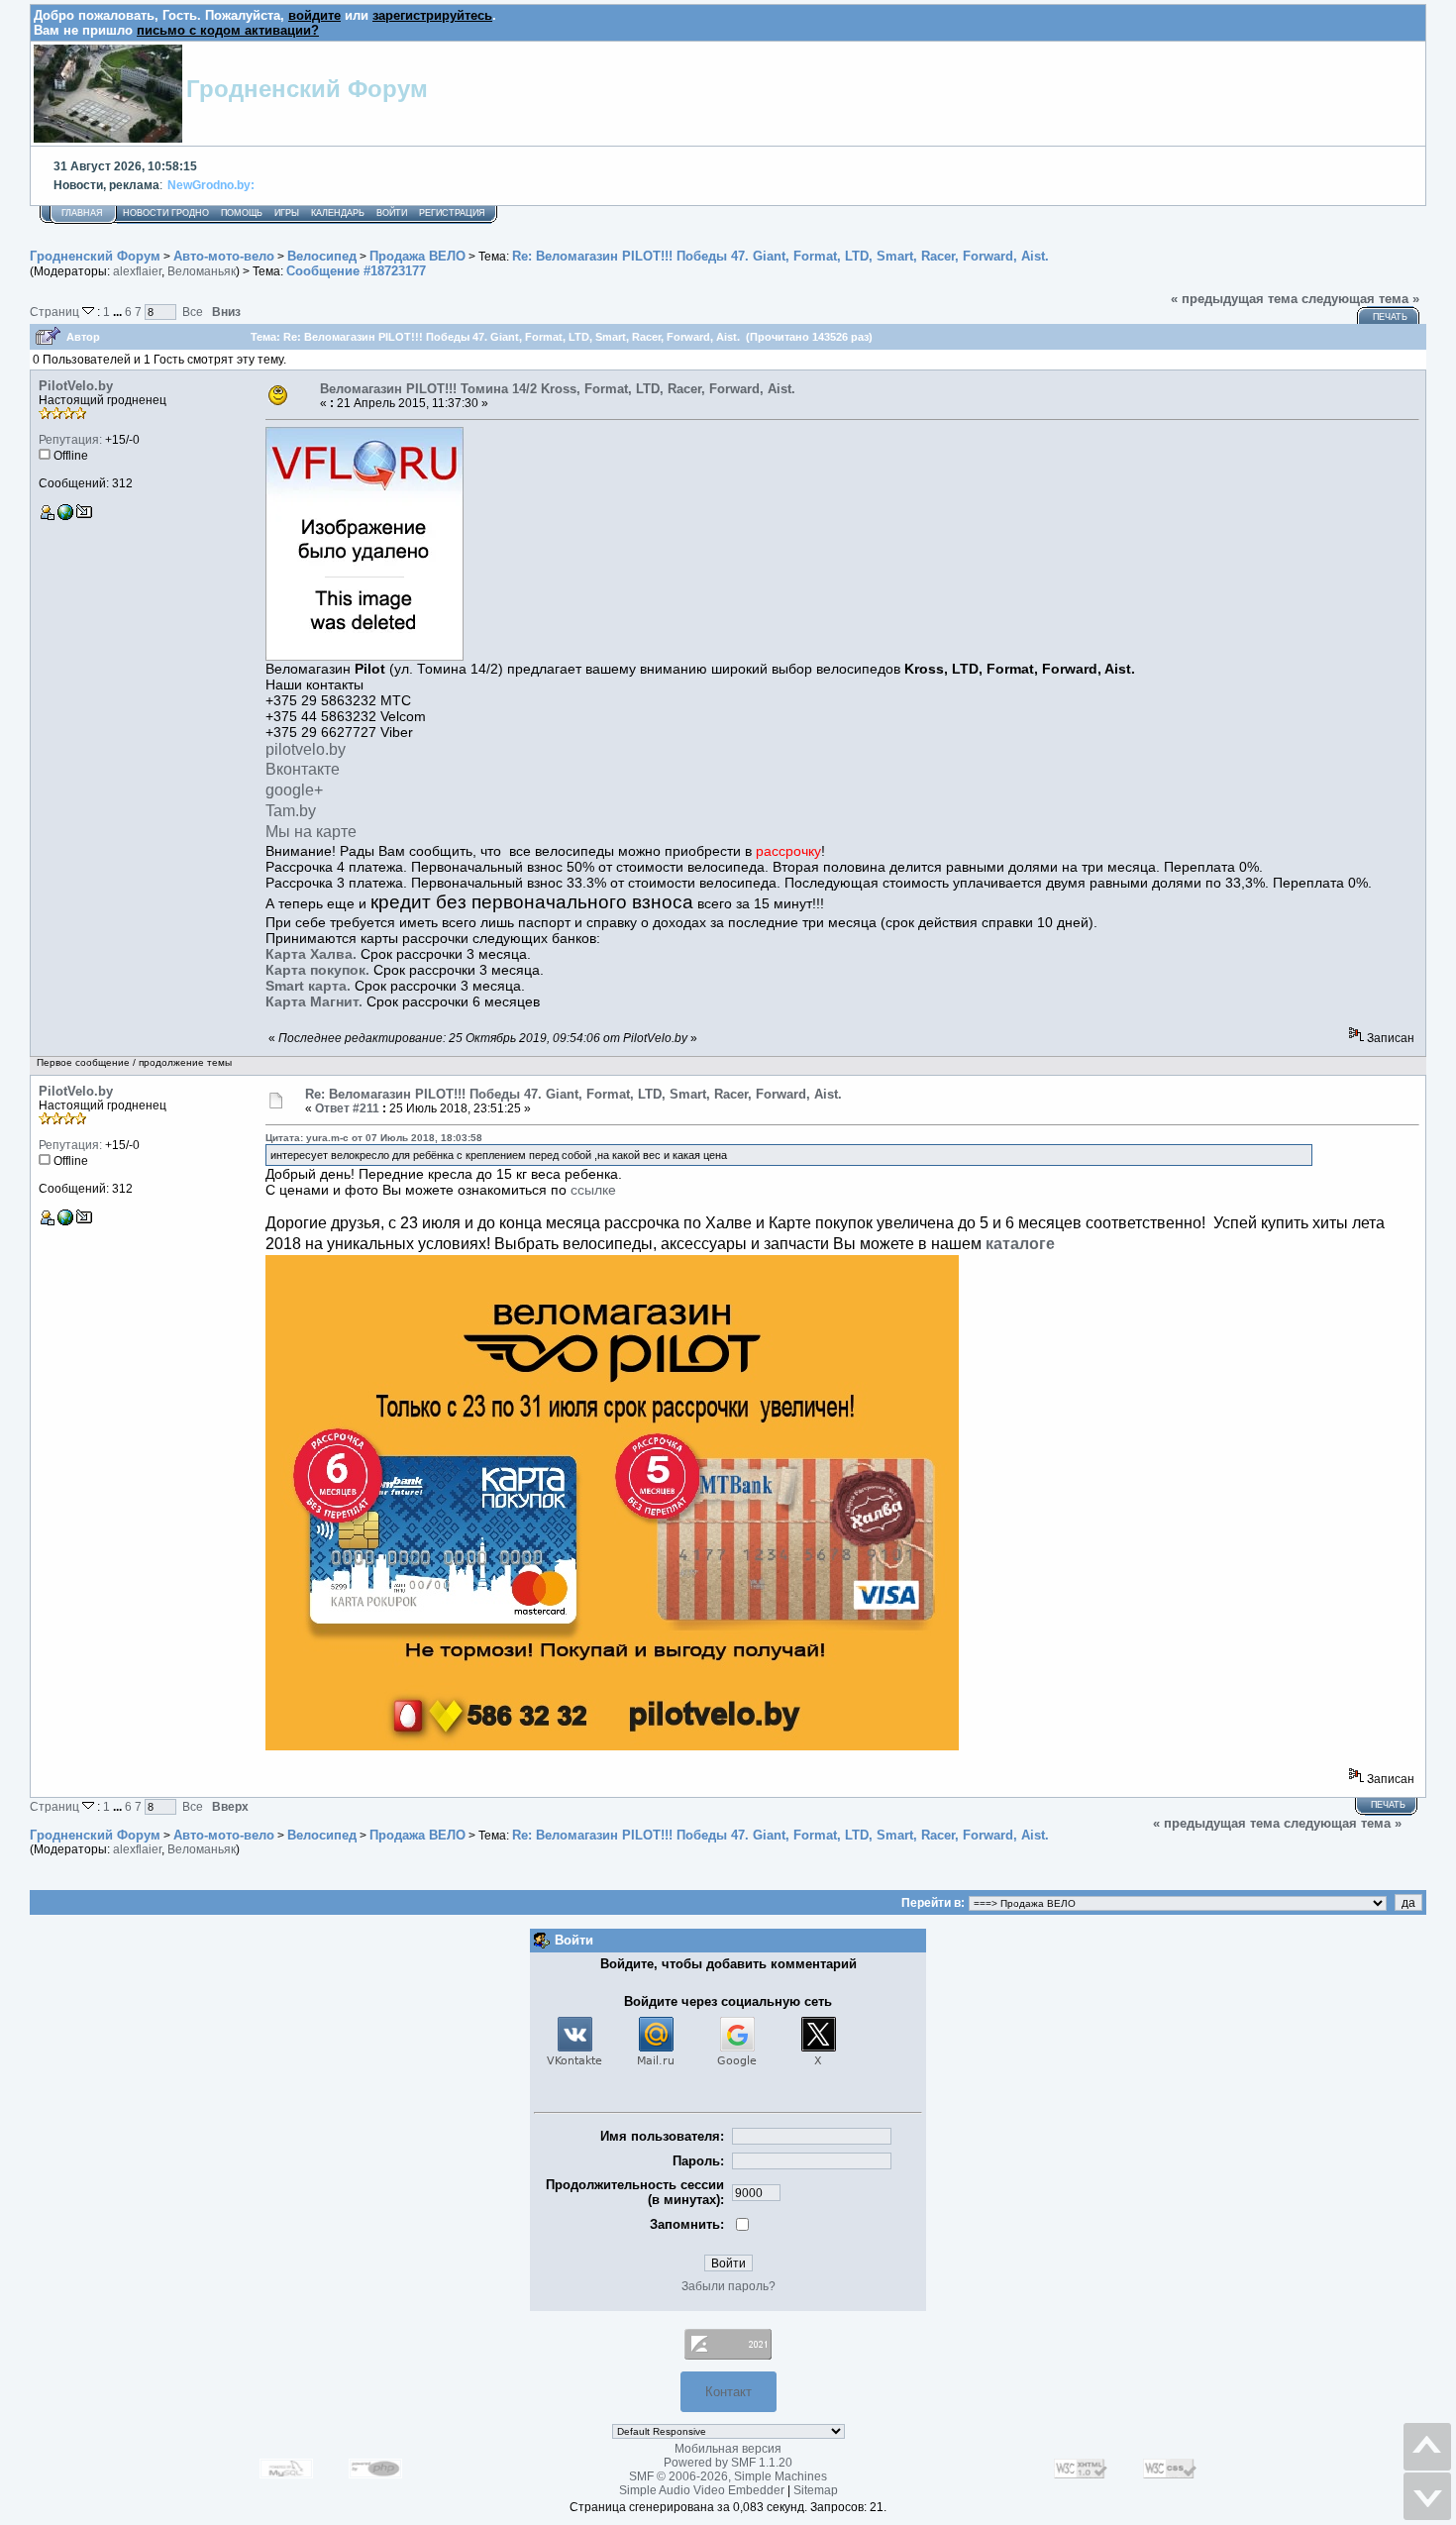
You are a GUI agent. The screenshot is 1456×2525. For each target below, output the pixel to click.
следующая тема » (1360, 299)
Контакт (728, 2392)
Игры (287, 213)
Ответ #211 (347, 1108)
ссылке (593, 1190)
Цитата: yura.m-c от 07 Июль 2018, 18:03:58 (374, 1138)
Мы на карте (311, 832)
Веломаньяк (202, 271)
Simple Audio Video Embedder (702, 2490)
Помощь (242, 213)
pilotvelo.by (306, 749)
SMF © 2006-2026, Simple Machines (728, 2476)
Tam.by (291, 811)
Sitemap (816, 2490)
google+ (294, 790)
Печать (1390, 317)
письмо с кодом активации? (228, 30)
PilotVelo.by (76, 386)
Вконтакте (303, 769)
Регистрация (452, 213)
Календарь (338, 213)
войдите (314, 15)
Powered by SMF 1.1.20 (728, 2463)
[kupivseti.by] (65, 516)
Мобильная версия (728, 2449)
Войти (392, 213)
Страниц (56, 312)
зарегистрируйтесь (432, 15)
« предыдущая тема (1234, 299)
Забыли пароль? (728, 2286)
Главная (82, 213)
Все (193, 312)
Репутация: (70, 440)
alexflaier (137, 271)
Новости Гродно (166, 213)
